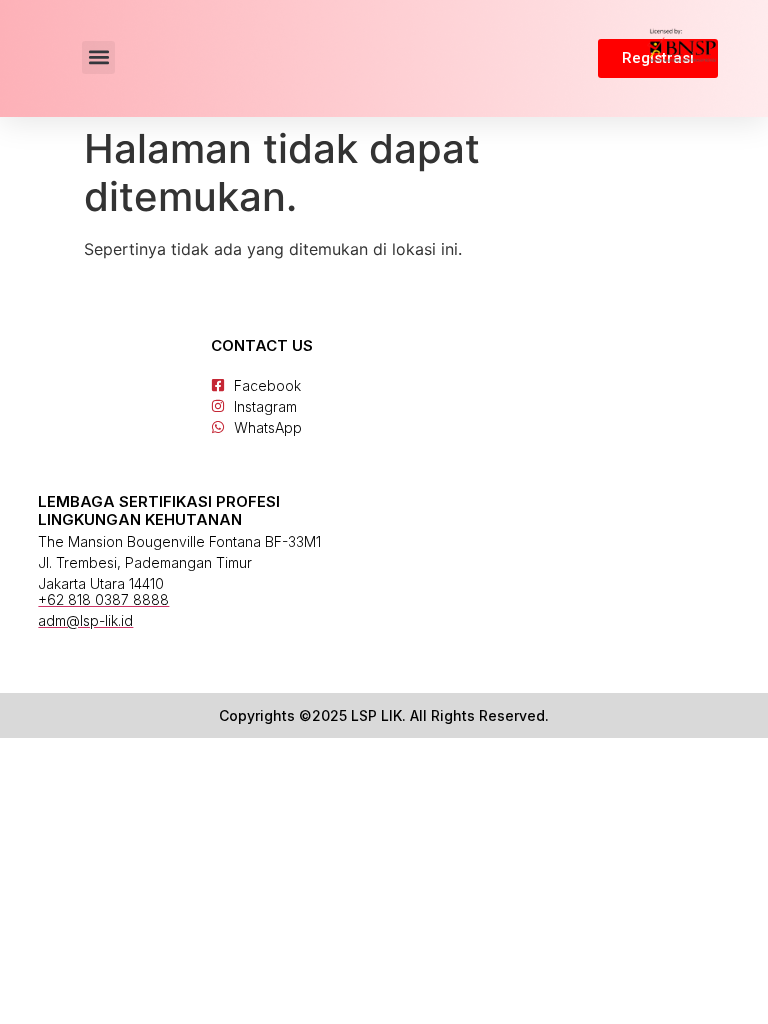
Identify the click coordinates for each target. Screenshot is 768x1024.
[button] (98, 57)
